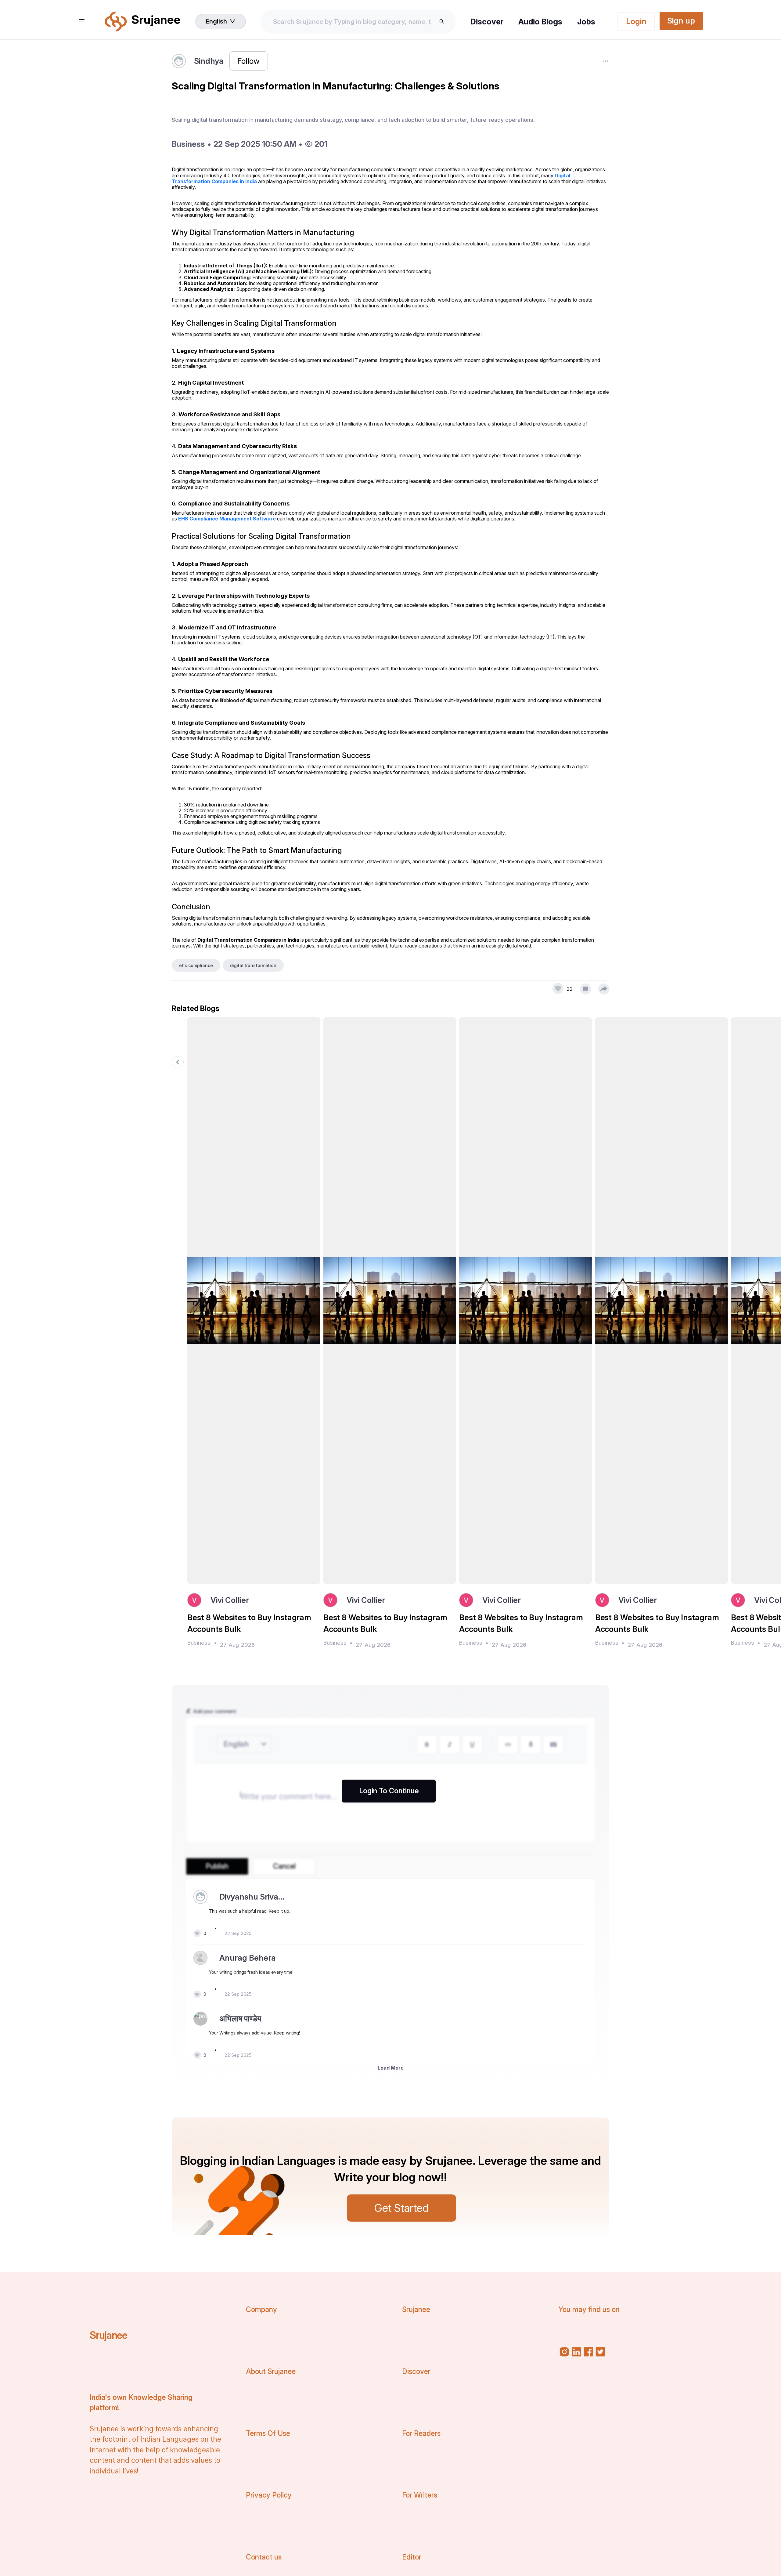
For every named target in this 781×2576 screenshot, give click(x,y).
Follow (248, 61)
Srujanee (108, 2335)
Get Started (401, 2208)
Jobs (586, 22)
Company (261, 2310)
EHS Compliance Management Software (227, 519)
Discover (487, 22)
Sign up (681, 21)
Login (636, 21)
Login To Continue (389, 1791)
